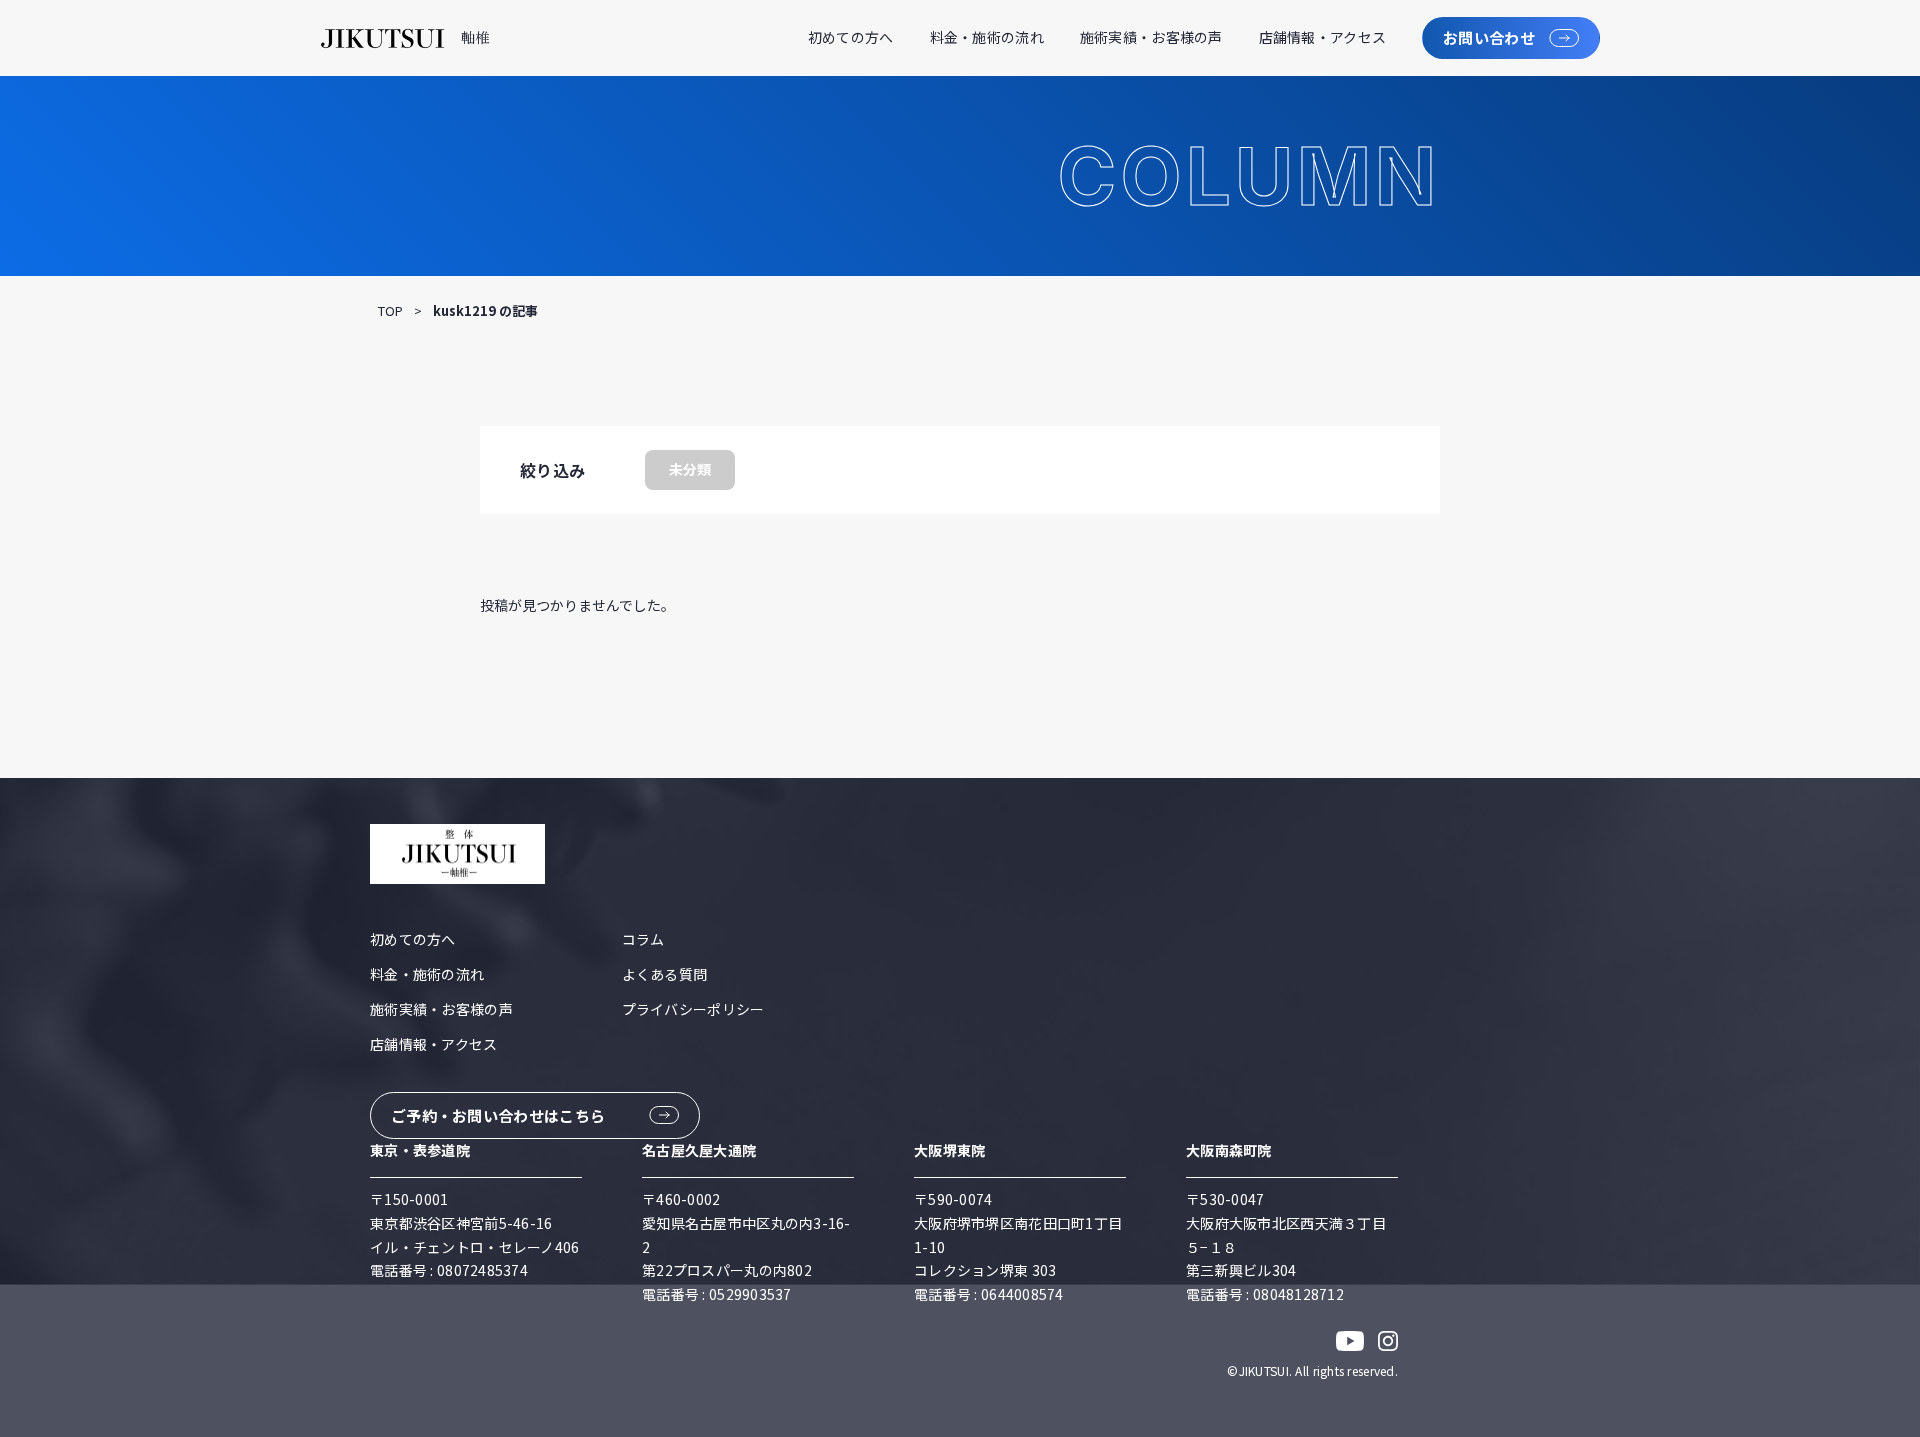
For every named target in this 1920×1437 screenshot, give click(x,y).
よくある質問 (665, 974)
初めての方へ (851, 37)
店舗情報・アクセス (1323, 37)
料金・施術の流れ (987, 37)
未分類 (690, 469)
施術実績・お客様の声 (1151, 37)
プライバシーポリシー (693, 1009)
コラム (643, 939)
